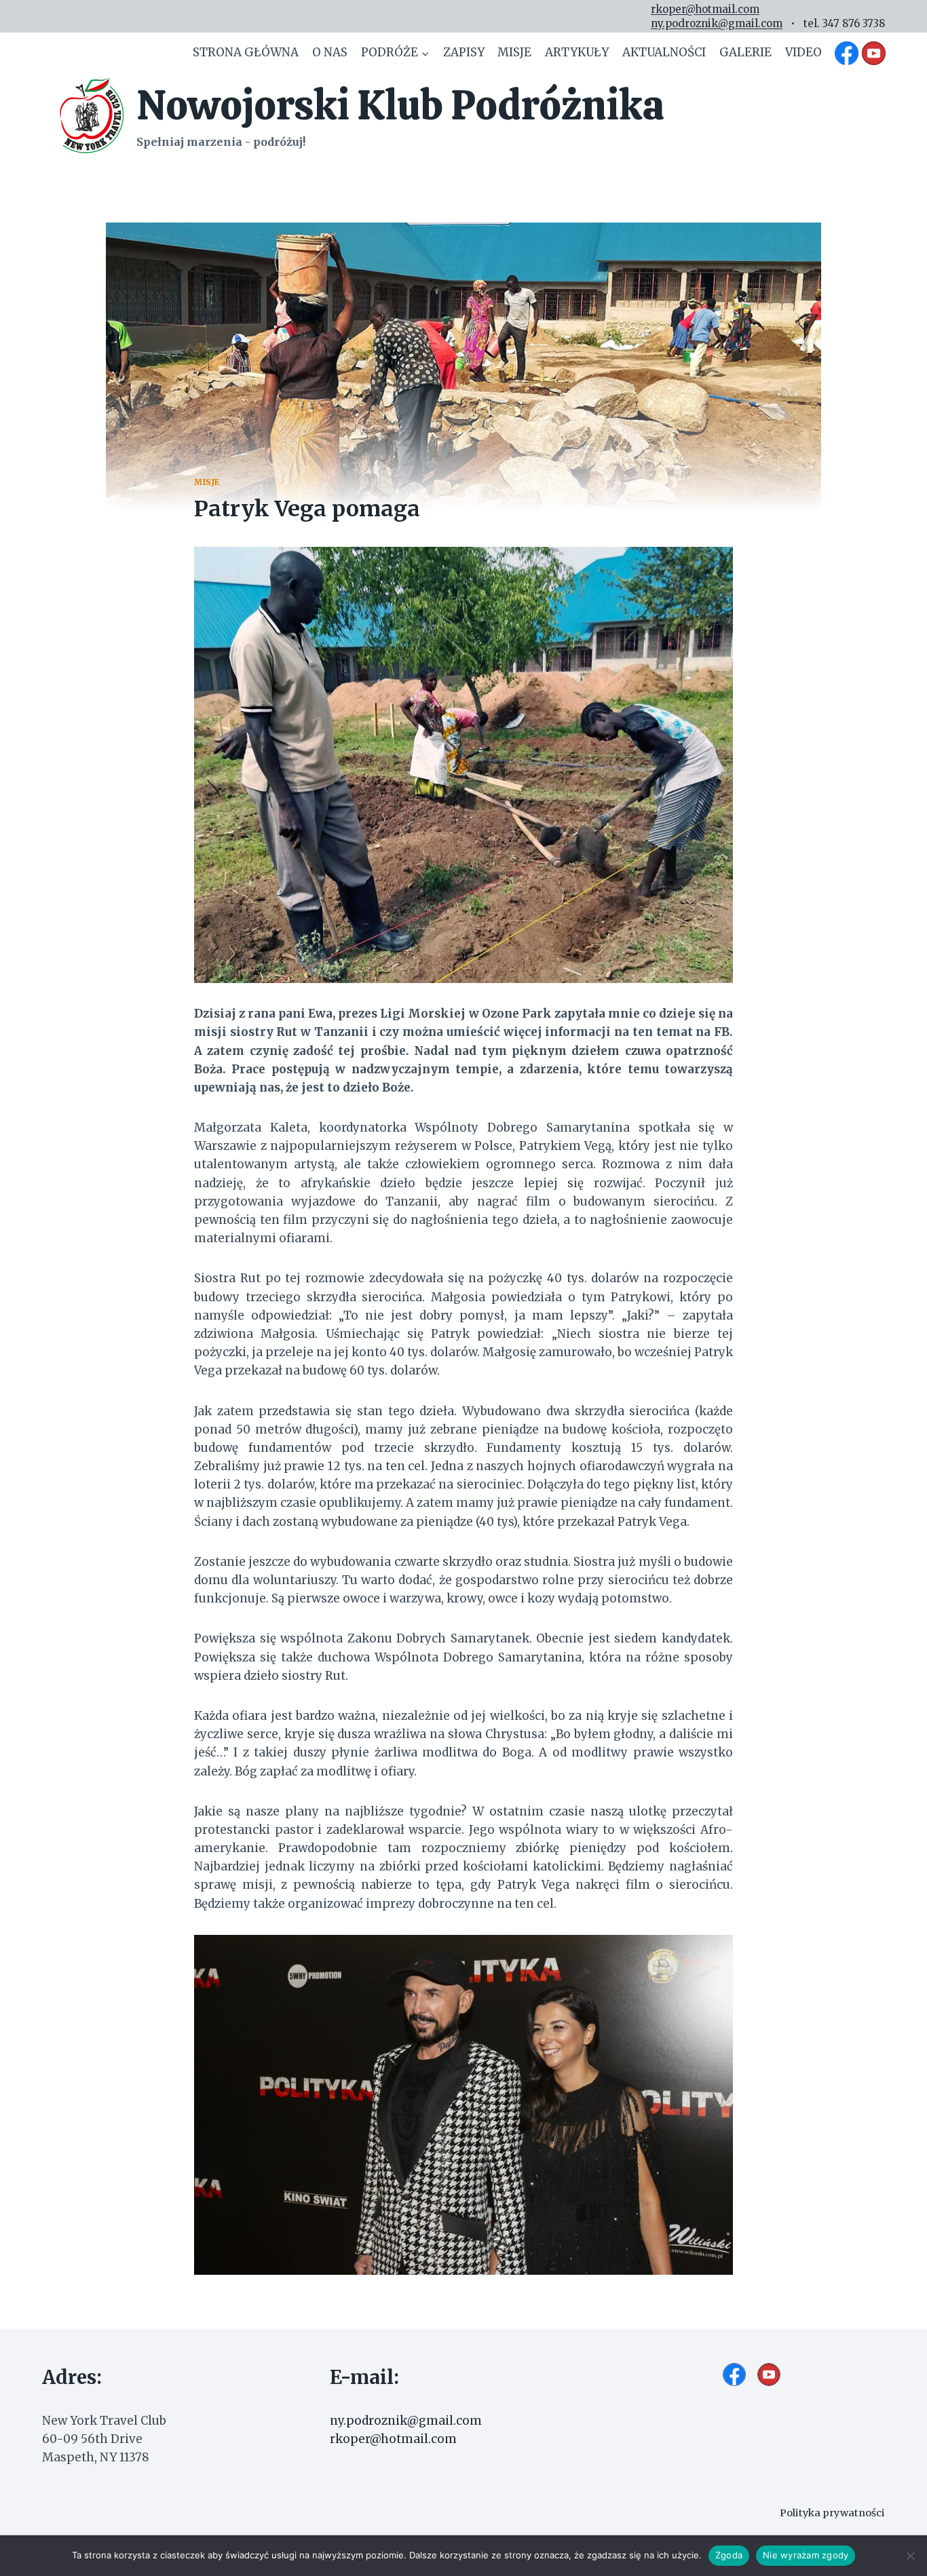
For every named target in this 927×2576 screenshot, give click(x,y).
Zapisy (464, 52)
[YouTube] (873, 53)
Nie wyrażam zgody (806, 2555)
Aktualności (664, 52)
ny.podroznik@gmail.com (717, 23)
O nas (330, 52)
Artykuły (577, 52)
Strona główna (246, 52)
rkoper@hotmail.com (705, 9)
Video (803, 52)
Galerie (745, 52)
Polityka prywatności (832, 2513)
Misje (514, 52)
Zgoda (729, 2555)
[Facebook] (847, 53)
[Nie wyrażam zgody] (910, 2556)
